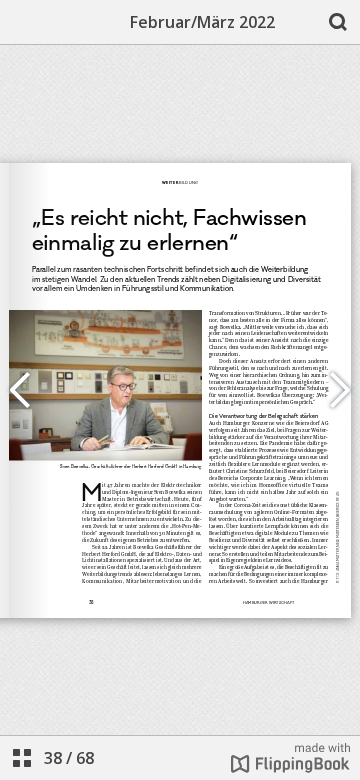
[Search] (338, 22)
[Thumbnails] (22, 758)
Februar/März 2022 (202, 22)
